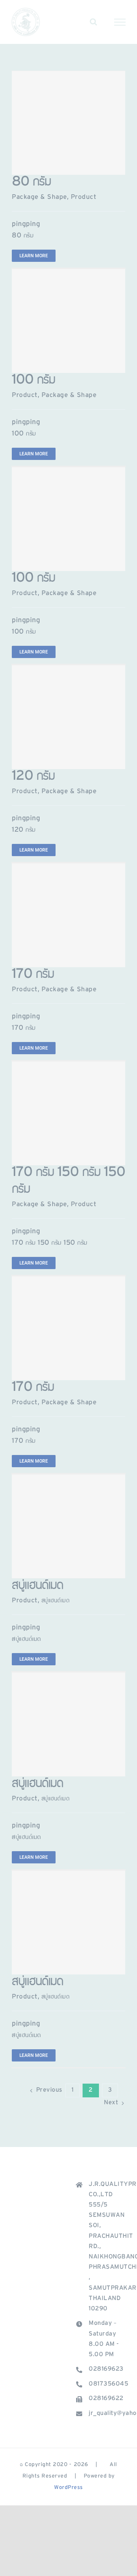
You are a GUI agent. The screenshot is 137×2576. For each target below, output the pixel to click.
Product (84, 198)
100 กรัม (33, 381)
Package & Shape (39, 198)
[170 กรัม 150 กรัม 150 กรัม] (68, 1113)
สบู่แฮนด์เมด (37, 1586)
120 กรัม (33, 777)
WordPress (68, 2488)
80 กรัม (31, 183)
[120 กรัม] (68, 717)
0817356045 (107, 2384)
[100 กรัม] (68, 321)
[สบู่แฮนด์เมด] (68, 1526)
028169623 (106, 2370)
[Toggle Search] (94, 22)
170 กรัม (33, 975)
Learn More (34, 256)
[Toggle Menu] (120, 22)
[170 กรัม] (68, 915)
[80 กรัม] (68, 123)
